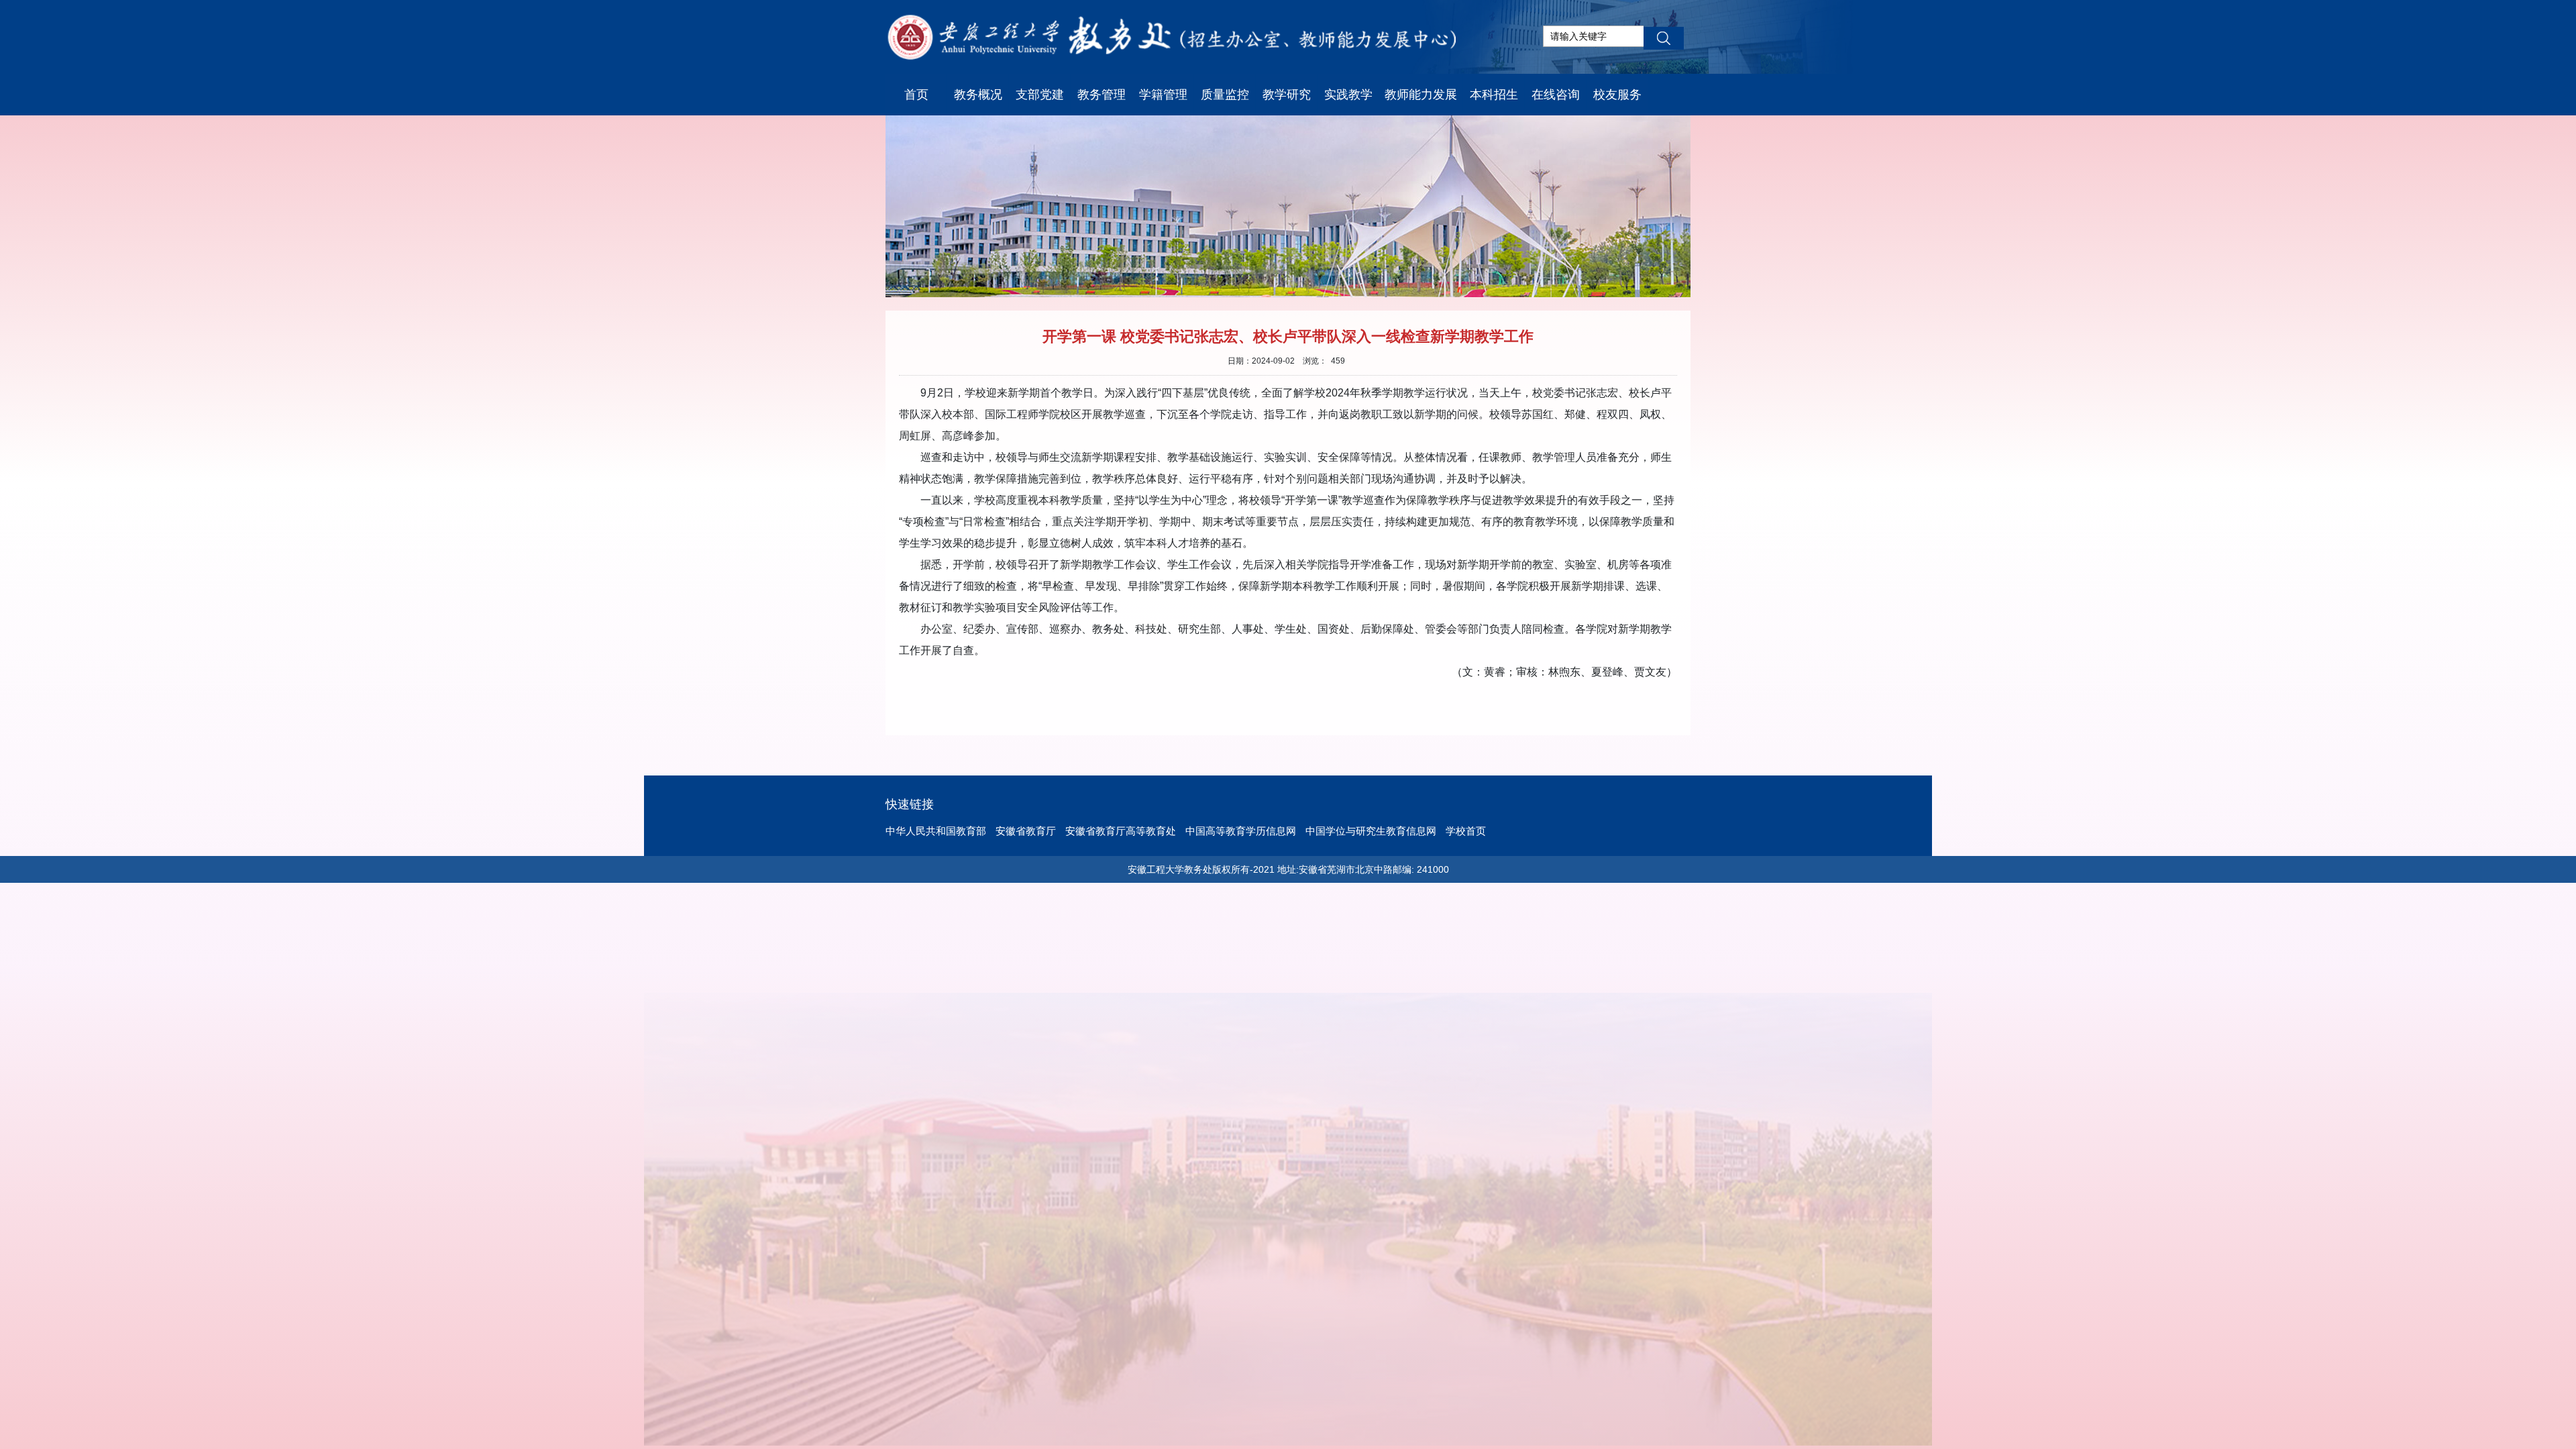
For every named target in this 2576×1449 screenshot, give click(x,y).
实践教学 (1348, 95)
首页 (916, 95)
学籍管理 (1163, 95)
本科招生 (1494, 95)
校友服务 (1617, 95)
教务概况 (978, 95)
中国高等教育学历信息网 (1241, 831)
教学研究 (1287, 95)
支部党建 (1040, 95)
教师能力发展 (1421, 95)
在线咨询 (1556, 95)
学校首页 (1466, 831)
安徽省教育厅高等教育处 (1121, 831)
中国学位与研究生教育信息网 (1371, 831)
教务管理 (1102, 95)
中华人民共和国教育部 (936, 831)
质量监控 (1225, 95)
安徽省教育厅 (1026, 831)
